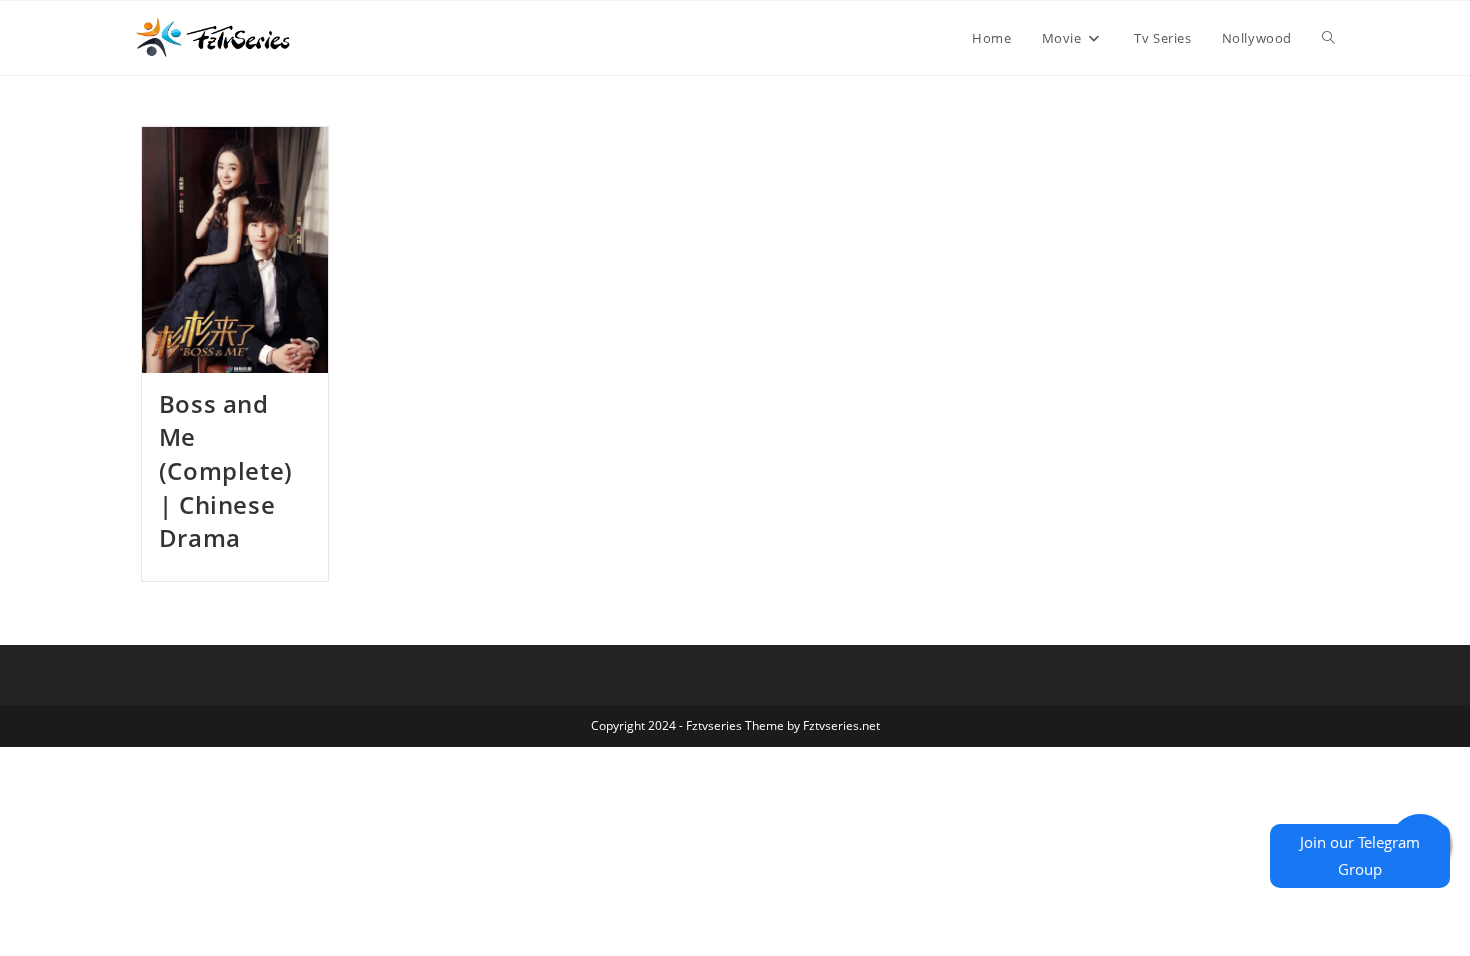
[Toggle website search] (1328, 38)
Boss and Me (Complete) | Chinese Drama (226, 470)
